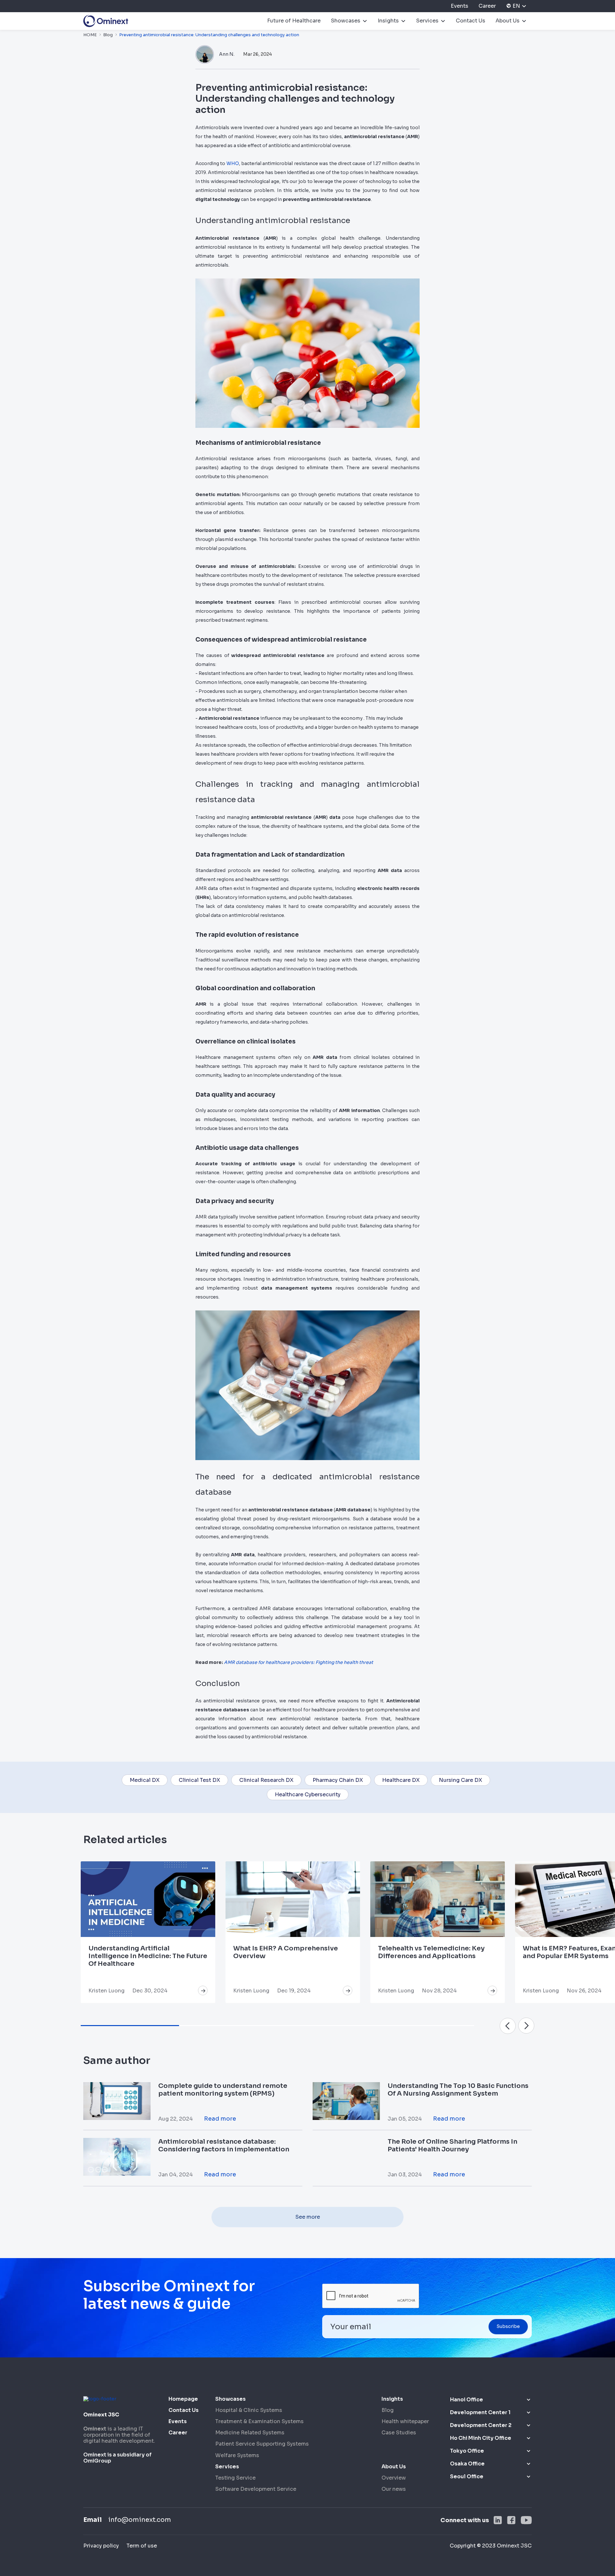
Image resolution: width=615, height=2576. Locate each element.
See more (308, 2217)
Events (459, 6)
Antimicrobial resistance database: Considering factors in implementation (224, 2145)
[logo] (106, 21)
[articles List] (148, 1899)
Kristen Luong (107, 1991)
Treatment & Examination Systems (259, 2421)
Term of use (142, 2546)
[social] (498, 2520)
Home (90, 35)
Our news (394, 2489)
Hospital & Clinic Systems (249, 2410)
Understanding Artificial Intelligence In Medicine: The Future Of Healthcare (148, 1956)
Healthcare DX (401, 1780)
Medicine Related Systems (250, 2433)
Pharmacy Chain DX (338, 1780)
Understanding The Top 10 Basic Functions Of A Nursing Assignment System (458, 2090)
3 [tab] (327, 2026)
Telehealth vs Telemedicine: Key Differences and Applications (431, 1952)
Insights (388, 21)
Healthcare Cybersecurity (308, 1795)
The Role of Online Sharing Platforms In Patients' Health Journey (452, 2145)
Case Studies (399, 2433)
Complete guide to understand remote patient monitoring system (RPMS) (223, 2090)
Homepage (183, 2399)
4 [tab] (425, 2026)
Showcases (346, 21)
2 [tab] (228, 2026)
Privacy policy (101, 2546)
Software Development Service (256, 2489)
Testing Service (235, 2478)
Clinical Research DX (266, 1780)
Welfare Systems (237, 2455)
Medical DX (145, 1780)
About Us (508, 21)
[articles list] (203, 1990)
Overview (394, 2478)
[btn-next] (508, 2026)
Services (427, 21)
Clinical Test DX (199, 1780)
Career (487, 6)
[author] (205, 54)
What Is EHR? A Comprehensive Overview (286, 1952)
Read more (220, 2119)
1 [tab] (130, 2026)
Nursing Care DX (460, 1780)
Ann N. (227, 54)
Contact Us (471, 21)
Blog (108, 35)
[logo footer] (100, 2398)
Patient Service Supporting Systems (262, 2444)
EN (516, 6)
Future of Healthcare (294, 21)
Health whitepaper (405, 2421)
